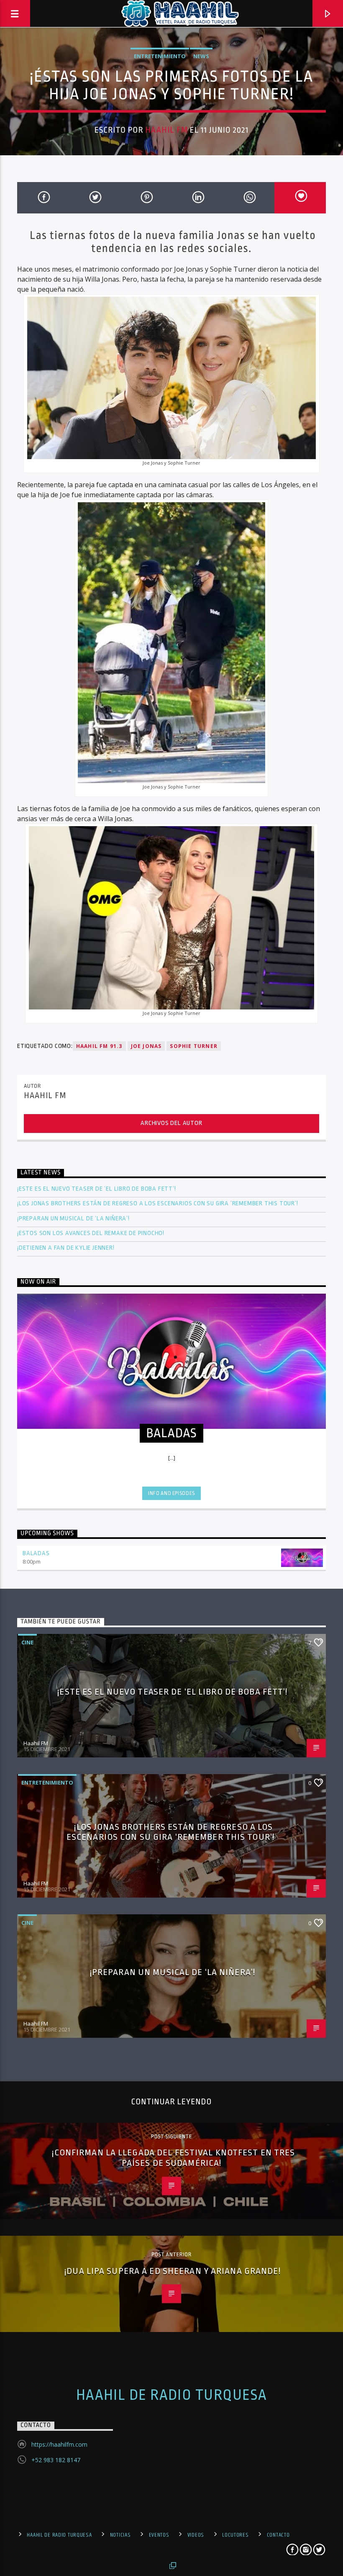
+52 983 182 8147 (56, 2460)
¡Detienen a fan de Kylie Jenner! (66, 1248)
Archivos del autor (171, 1123)
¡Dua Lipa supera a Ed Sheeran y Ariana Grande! (174, 2271)
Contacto (278, 2535)
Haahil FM (166, 130)
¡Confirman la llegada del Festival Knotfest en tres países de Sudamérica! (173, 2158)
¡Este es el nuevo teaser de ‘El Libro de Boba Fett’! (97, 1189)
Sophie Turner (194, 1046)
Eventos (159, 2535)
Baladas (36, 1553)
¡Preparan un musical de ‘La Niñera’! (74, 1219)
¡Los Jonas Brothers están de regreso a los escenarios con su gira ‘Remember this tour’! (158, 1203)
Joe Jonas (146, 1046)
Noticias (120, 2535)
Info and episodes (171, 1493)
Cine (27, 1642)
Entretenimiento (160, 56)
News (201, 56)
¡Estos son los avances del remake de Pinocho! (91, 1233)
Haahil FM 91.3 (99, 1046)
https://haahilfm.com (59, 2444)
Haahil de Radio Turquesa (172, 2395)
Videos (196, 2535)
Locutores (235, 2535)
